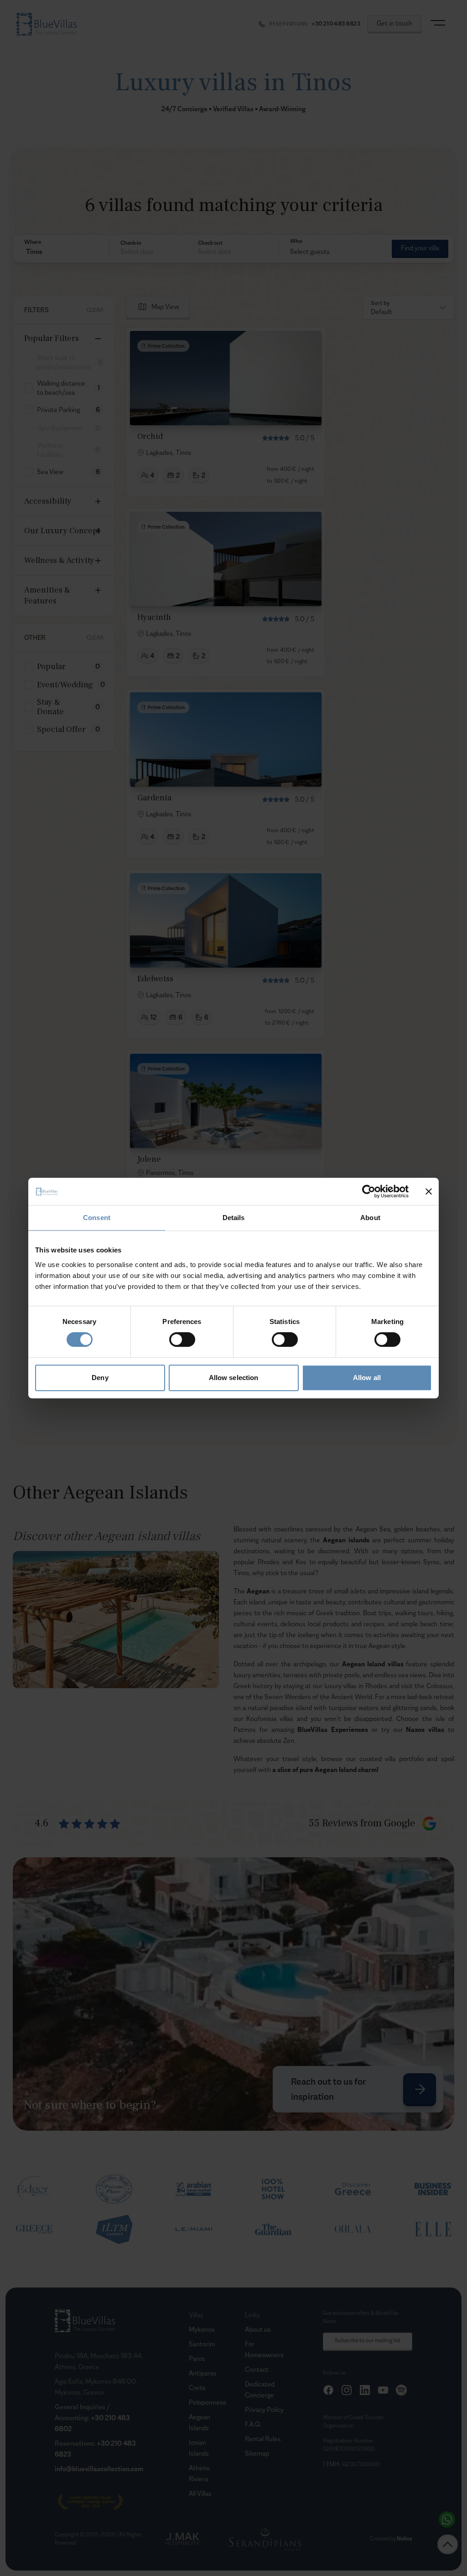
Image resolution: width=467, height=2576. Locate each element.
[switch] (182, 1340)
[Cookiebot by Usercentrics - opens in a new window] (369, 1191)
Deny (100, 1378)
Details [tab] (234, 1218)
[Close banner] (429, 1191)
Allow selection (234, 1378)
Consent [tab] (97, 1218)
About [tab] (370, 1218)
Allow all (367, 1378)
